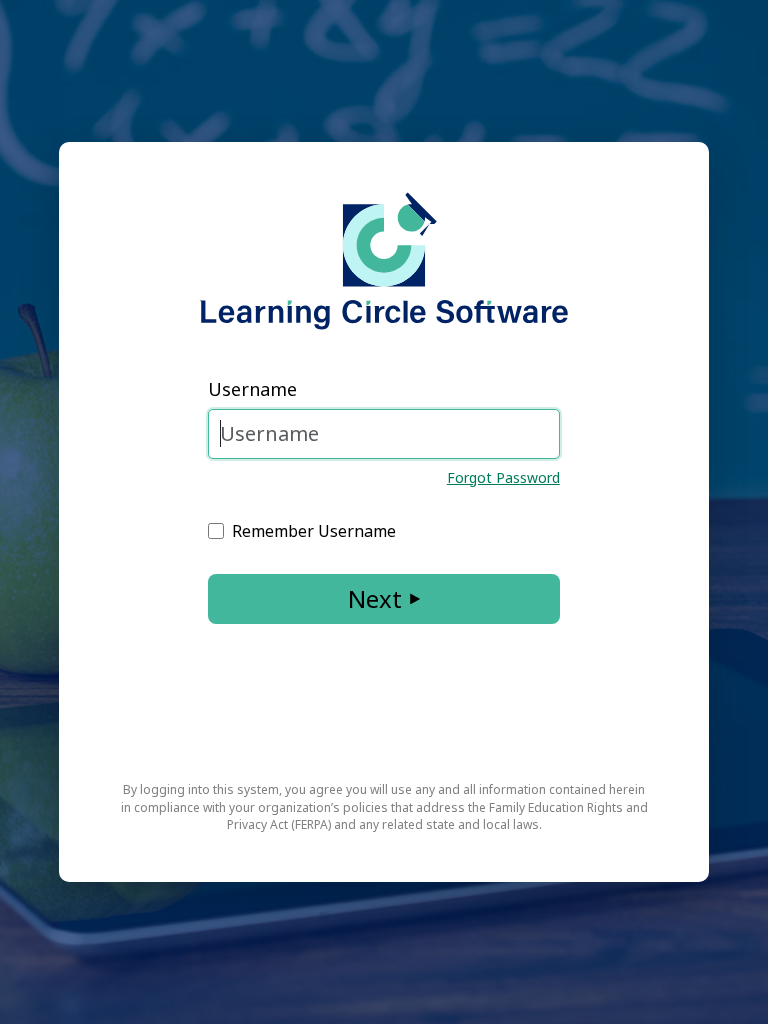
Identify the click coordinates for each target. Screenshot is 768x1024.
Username (252, 389)
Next (375, 598)
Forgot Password (503, 477)
